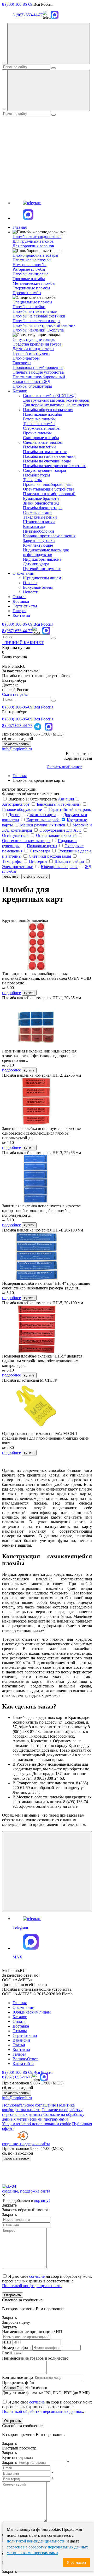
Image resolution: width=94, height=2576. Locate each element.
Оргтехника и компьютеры (26, 841)
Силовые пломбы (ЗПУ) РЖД (49, 396)
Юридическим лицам (42, 578)
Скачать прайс (15, 694)
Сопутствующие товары (45, 470)
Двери (14, 815)
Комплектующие (38, 545)
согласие (37, 2276)
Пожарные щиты (42, 846)
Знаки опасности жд (41, 503)
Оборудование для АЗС (60, 830)
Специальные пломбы (43, 442)
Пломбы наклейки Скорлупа (38, 330)
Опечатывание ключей (56, 835)
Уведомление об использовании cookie (37, 2124)
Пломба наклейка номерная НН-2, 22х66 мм (42, 1075)
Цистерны (38, 861)
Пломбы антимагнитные (35, 311)
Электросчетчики (18, 867)
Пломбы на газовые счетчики (39, 316)
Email (7, 2353)
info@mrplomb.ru (17, 749)
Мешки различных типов (43, 825)
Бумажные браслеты (41, 498)
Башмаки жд (34, 527)
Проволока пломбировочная (38, 367)
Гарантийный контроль (70, 809)
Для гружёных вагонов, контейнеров (56, 400)
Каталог (20, 391)
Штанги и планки (39, 522)
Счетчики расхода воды (50, 856)
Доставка (21, 601)
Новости (31, 592)
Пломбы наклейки (29, 307)
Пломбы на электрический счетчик (44, 325)
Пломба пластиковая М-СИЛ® (30, 1380)
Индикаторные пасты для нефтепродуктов (46, 552)
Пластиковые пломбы (32, 260)
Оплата (19, 597)
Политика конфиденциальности (38, 2107)
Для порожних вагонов (33, 246)
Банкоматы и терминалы (59, 804)
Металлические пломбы (34, 283)
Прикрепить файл (18, 2383)
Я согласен (76, 2562)
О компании (23, 573)
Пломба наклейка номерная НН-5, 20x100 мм (43, 1303)
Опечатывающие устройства (38, 372)
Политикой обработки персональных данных (43, 2411)
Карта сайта (23, 2064)
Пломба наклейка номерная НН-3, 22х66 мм (42, 1153)
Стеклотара (40, 851)
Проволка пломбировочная (47, 484)
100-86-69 (17, 624)
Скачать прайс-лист (64, 767)
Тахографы (12, 861)
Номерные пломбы (30, 265)
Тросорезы (22, 363)
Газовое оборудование (22, 809)
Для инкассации (41, 815)
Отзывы (30, 583)
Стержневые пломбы (31, 288)
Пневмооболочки (39, 531)
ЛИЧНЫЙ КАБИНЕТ (23, 643)
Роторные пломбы (29, 269)
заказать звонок (17, 744)
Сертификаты (25, 606)
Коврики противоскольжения (49, 536)
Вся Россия (43, 624)
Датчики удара (36, 564)
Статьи (19, 2045)
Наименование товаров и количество (35, 2358)
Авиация (66, 799)
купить (29, 993)
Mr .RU (14, 666)
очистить (11, 876)
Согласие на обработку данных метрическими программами (43, 2117)
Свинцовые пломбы (41, 438)
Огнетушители (15, 835)
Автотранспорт (16, 804)
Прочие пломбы (27, 293)
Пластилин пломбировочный (39, 377)
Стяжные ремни (37, 512)
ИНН (7, 2342)
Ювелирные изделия (59, 867)
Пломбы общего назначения (48, 410)
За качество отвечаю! (21, 671)
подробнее (11, 993)
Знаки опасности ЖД (31, 382)
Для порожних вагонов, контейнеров (56, 405)
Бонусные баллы (38, 587)
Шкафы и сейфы (69, 861)
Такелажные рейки (40, 517)
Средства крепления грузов (37, 344)
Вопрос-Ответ (25, 2059)
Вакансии (21, 2040)
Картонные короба (43, 820)
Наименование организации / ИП (32, 2332)
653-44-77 (17, 631)
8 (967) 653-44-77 (28, 15)
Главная (20, 227)
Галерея (19, 611)
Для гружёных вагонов (33, 241)
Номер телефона (17, 2347)
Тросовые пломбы (29, 279)
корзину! (42, 2200)
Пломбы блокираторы (32, 386)
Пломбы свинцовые (30, 274)
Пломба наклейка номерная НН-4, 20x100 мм (43, 1230)
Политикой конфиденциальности (32, 2286)
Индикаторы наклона (42, 559)
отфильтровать (36, 876)
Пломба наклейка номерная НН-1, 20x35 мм (42, 998)
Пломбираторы (26, 358)
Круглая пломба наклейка (25, 920)
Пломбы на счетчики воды (36, 321)
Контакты (21, 615)
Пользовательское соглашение (29, 2105)
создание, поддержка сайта (26, 2191)
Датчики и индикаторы (33, 349)
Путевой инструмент (31, 353)
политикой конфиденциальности (36, 2541)
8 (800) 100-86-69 (17, 4)
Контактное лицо (17, 2377)
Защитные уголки (39, 541)
